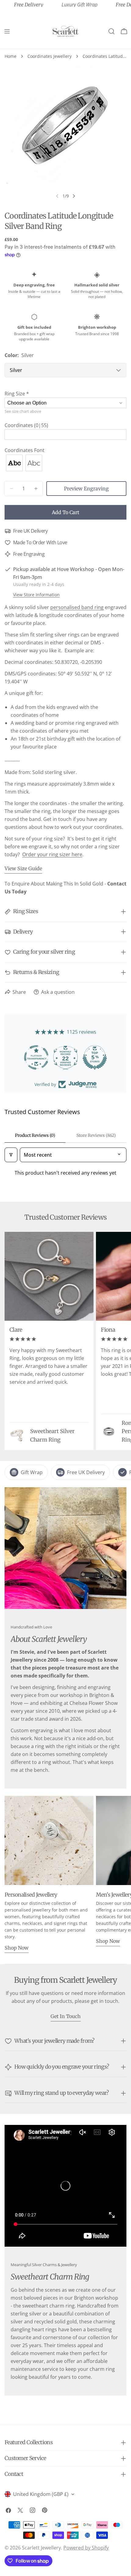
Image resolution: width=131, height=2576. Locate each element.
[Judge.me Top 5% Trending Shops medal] (105, 1057)
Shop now (17, 1948)
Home (11, 56)
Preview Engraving (86, 489)
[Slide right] (74, 196)
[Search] (112, 31)
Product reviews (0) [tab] (35, 1135)
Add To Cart (65, 512)
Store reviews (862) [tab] (96, 1135)
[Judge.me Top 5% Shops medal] (76, 1057)
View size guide (23, 868)
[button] (65, 394)
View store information (36, 595)
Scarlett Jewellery (41, 2548)
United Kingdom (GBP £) (41, 2494)
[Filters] (11, 1155)
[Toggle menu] (7, 31)
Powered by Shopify (86, 2548)
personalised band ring (77, 607)
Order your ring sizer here (52, 854)
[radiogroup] (65, 463)
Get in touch (66, 2016)
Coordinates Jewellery (50, 56)
